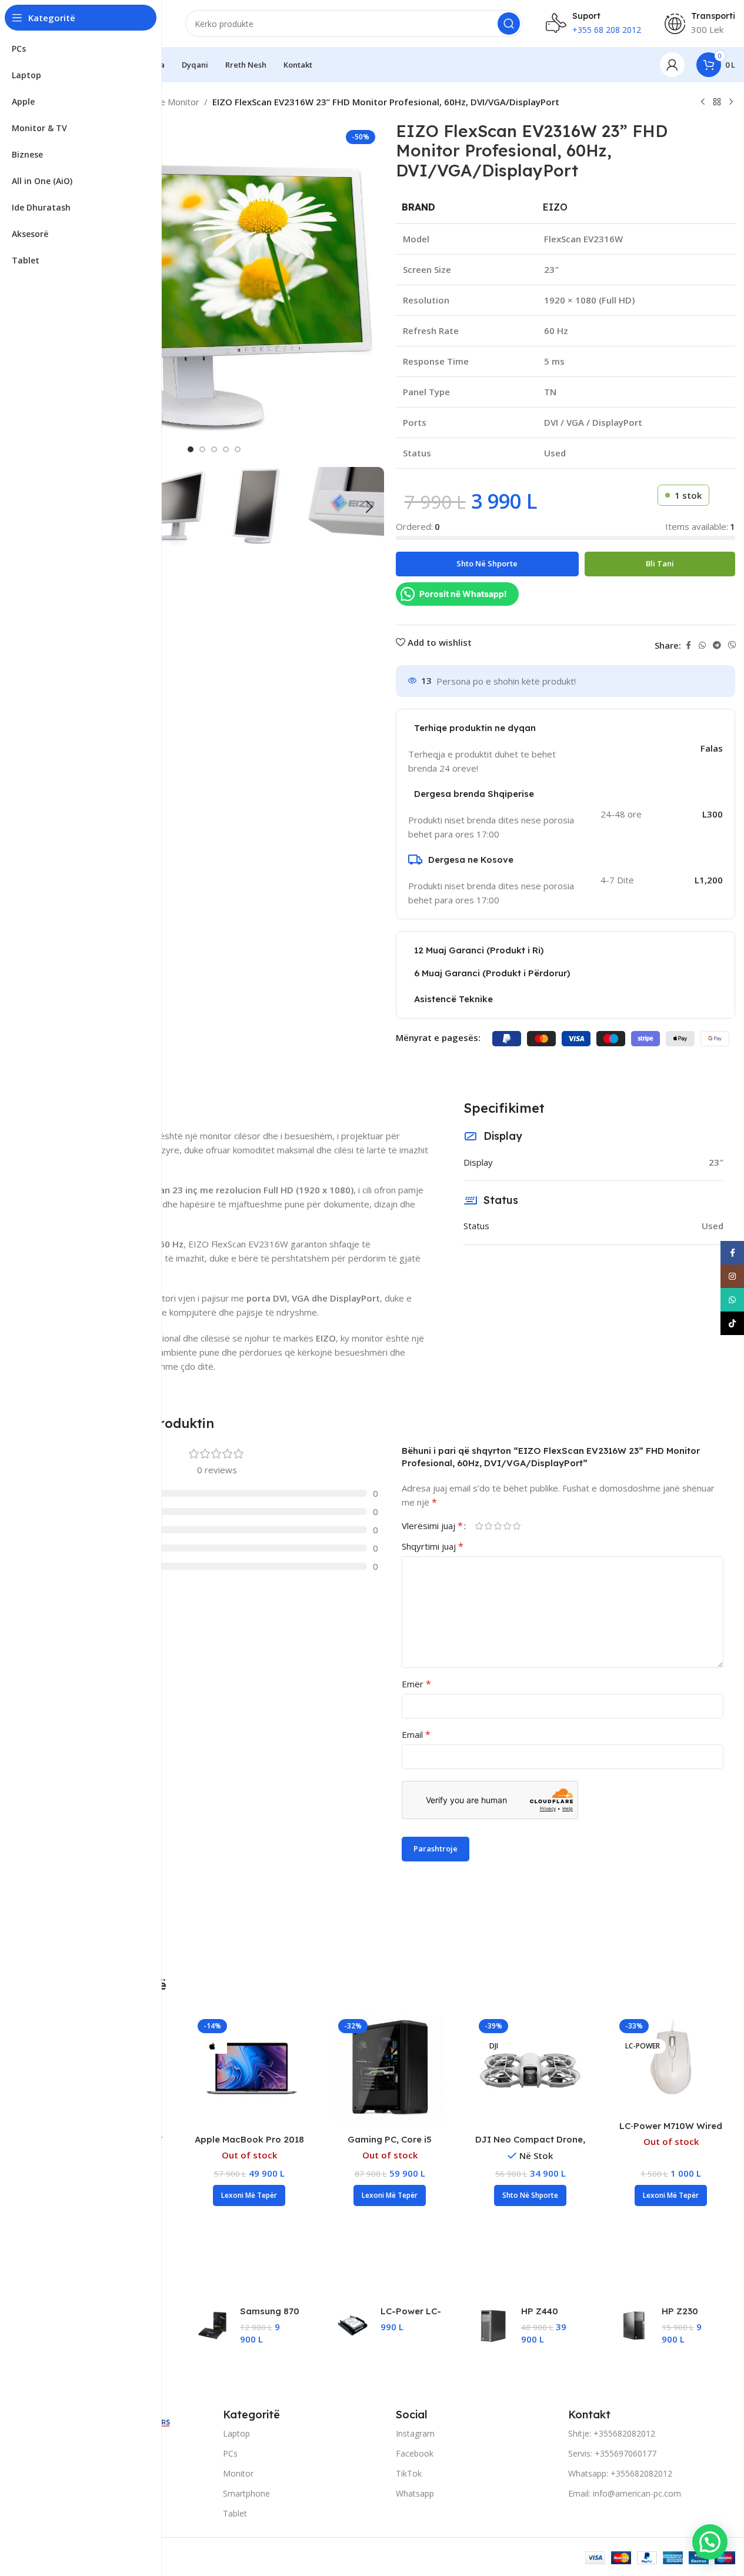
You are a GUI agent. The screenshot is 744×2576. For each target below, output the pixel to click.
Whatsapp (415, 2493)
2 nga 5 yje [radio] (489, 1526)
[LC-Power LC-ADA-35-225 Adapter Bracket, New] (353, 2325)
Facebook (415, 2453)
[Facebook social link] (688, 645)
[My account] (672, 65)
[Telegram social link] (717, 645)
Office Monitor (170, 102)
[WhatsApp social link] (702, 645)
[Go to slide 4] (226, 449)
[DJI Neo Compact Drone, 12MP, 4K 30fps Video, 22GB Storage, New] (530, 2071)
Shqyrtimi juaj (433, 1546)
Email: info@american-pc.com (625, 2493)
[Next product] (731, 102)
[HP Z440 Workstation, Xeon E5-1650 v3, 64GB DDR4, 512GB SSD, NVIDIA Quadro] (493, 2325)
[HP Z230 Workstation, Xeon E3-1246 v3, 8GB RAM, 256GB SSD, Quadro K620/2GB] (634, 2325)
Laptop (236, 2433)
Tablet (235, 2513)
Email (416, 1734)
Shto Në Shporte (487, 563)
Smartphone (246, 2493)
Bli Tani (660, 563)
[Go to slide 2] (202, 449)
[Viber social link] (732, 645)
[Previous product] (703, 102)
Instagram (415, 2433)
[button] (369, 507)
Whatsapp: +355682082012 (620, 2473)
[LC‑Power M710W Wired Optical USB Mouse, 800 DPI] (671, 2057)
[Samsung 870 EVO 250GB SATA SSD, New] (212, 2325)
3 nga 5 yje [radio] (498, 1526)
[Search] (509, 24)
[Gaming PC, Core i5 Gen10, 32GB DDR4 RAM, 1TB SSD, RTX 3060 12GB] (390, 2071)
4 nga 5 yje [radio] (508, 1526)
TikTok (409, 2473)
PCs (230, 2453)
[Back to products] (717, 102)
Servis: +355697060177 (612, 2453)
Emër (416, 1684)
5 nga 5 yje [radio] (517, 1526)
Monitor (238, 2473)
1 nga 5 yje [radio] (479, 1526)
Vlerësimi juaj (432, 1526)
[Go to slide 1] (191, 449)
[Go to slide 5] (238, 449)
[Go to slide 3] (214, 449)
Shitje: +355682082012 (612, 2433)
